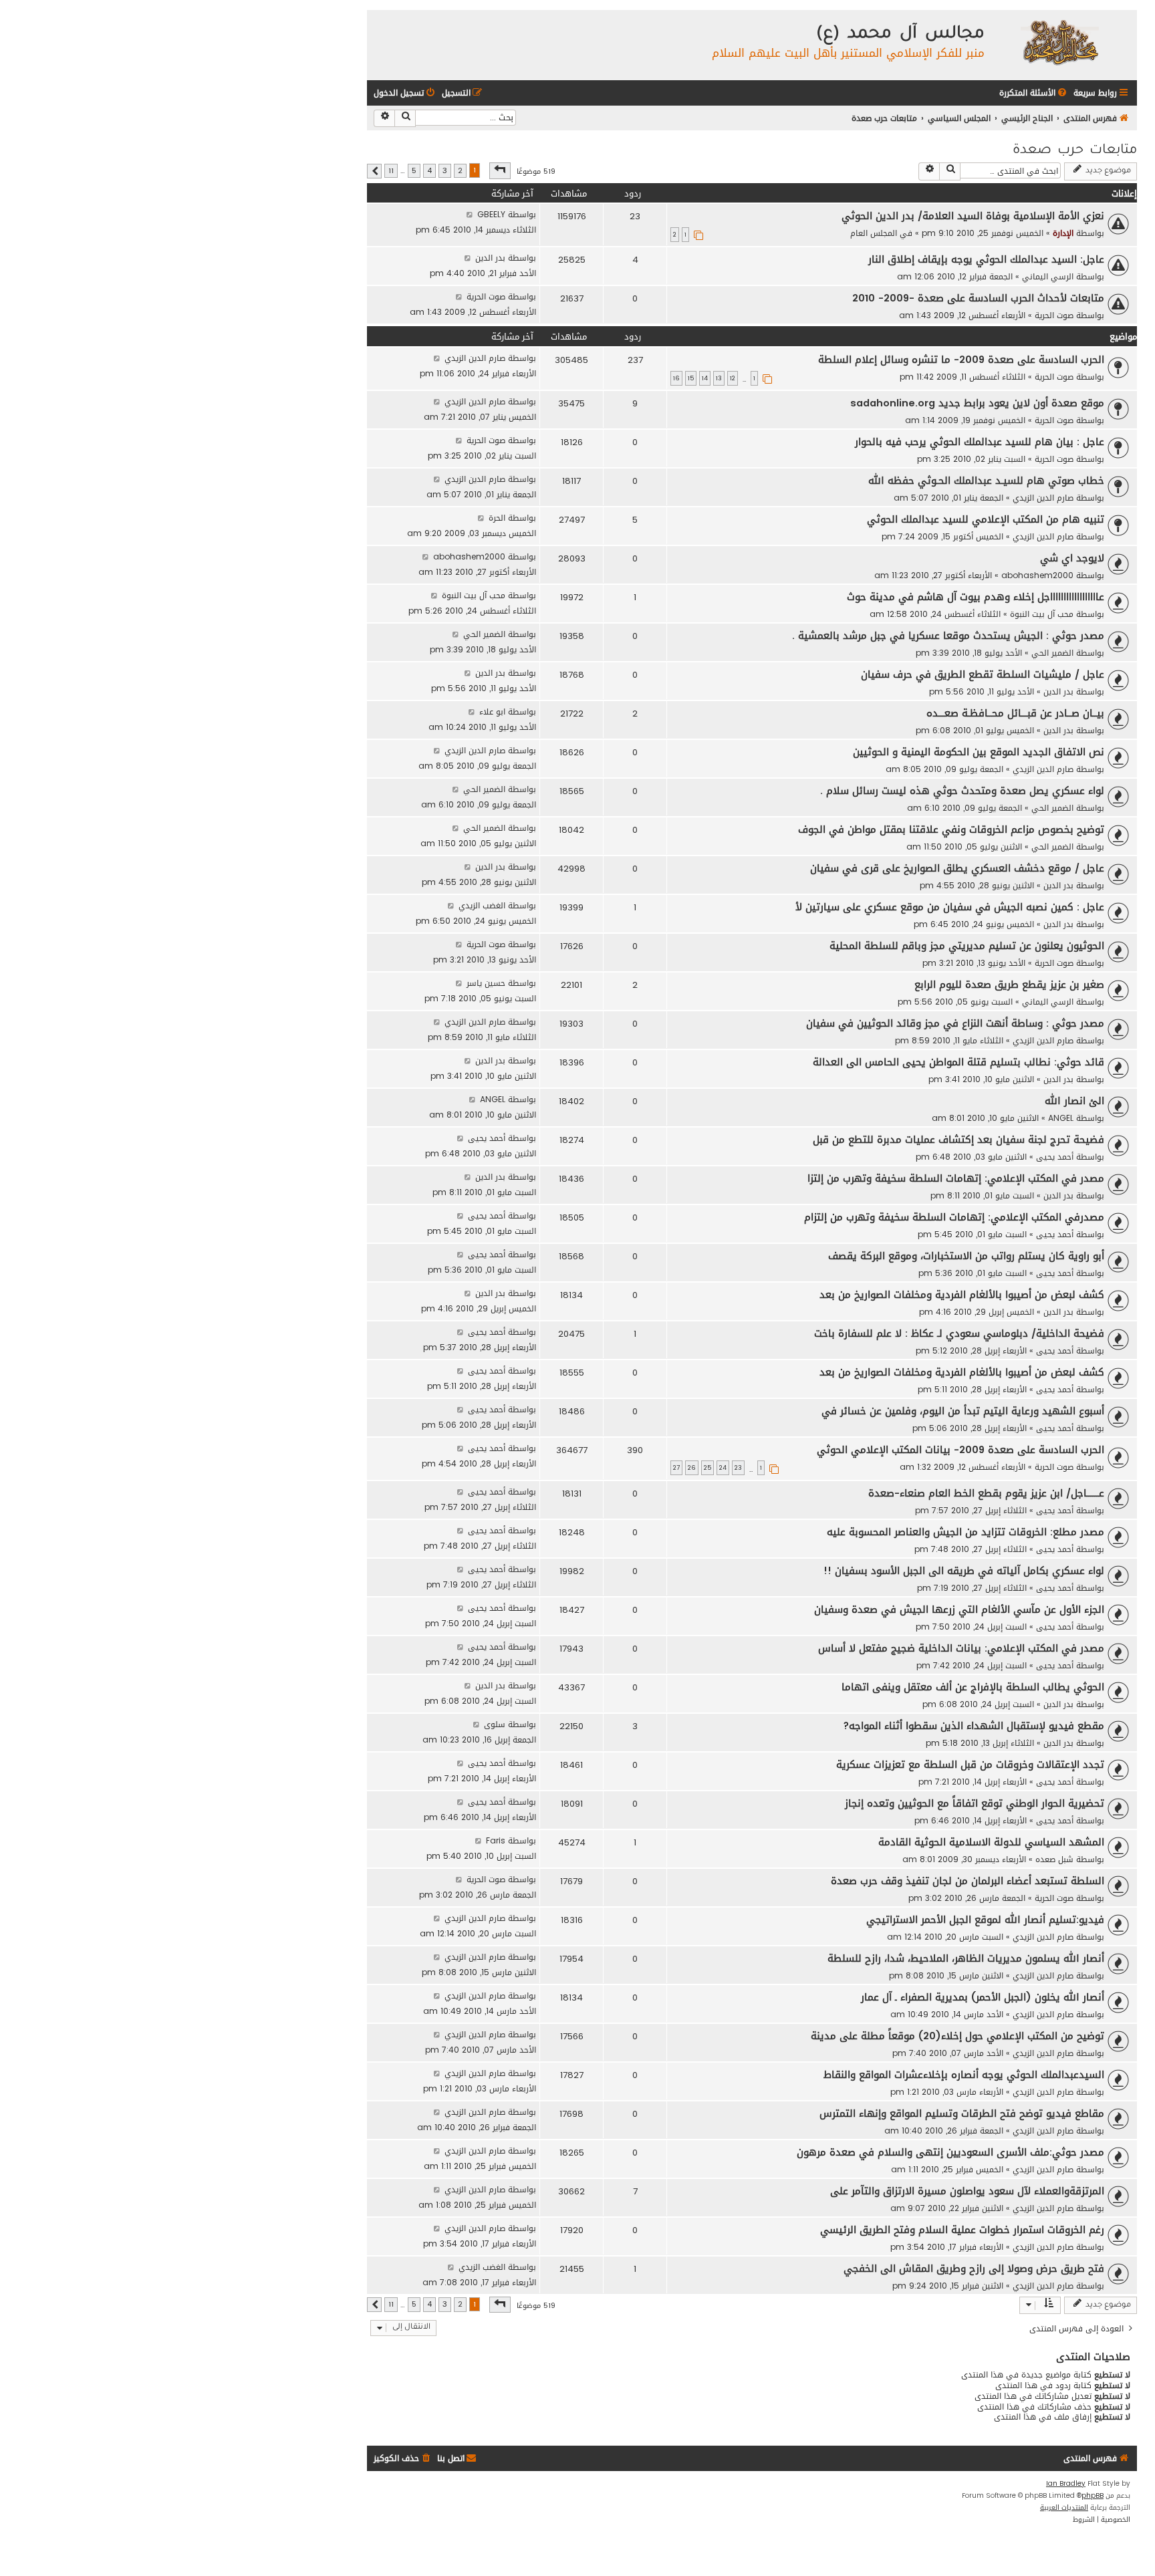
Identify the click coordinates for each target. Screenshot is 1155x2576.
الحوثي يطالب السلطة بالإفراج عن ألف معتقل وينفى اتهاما (973, 1687)
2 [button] (460, 171)
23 (738, 1468)
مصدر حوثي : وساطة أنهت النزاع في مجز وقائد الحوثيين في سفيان (955, 1023)
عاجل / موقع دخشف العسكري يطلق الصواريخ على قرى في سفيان (957, 868)
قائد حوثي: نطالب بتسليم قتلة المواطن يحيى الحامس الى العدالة (958, 1062)
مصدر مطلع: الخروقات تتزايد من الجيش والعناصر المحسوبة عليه (966, 1532)
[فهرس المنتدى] (1059, 42)
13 (719, 378)
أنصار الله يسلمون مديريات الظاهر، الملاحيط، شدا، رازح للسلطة (966, 1958)
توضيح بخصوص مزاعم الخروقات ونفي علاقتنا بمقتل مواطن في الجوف (951, 829)
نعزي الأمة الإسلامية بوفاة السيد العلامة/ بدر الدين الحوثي (973, 216)
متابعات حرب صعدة (1075, 151)
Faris (496, 1840)
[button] (500, 170)
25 (708, 1468)
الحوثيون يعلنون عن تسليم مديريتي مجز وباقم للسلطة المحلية (967, 946)
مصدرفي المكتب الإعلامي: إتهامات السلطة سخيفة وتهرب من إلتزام (954, 1217)
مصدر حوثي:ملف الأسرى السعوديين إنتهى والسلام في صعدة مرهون (950, 2152)
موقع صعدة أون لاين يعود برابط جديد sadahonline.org (977, 403)
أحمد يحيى (1055, 1157)
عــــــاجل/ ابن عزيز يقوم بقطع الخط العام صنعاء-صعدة (986, 1493)
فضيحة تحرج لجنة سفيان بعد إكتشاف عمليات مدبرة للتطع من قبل (958, 1140)
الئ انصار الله (1074, 1101)
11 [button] (391, 171)
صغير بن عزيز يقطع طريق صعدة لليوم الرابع (1009, 985)
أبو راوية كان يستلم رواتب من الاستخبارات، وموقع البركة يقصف (966, 1256)
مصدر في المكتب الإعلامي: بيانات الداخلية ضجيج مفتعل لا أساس (961, 1648)
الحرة (497, 518)
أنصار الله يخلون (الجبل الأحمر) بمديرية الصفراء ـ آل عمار (983, 1997)
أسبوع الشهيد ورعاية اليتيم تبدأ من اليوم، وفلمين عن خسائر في (963, 1411)
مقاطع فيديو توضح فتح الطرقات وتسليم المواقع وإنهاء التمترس (962, 2113)
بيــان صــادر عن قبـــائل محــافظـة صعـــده (1015, 713)
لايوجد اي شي (1072, 558)
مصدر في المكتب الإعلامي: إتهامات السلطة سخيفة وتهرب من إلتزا (956, 1178)
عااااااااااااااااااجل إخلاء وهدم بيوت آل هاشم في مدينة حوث (976, 597)
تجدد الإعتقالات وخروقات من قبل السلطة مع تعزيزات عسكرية (970, 1765)
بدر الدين (490, 258)
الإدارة (1063, 233)
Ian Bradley (1066, 2484)
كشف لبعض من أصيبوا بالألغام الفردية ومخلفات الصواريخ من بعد (962, 1295)
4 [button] (429, 171)
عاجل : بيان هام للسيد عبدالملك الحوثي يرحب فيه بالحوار (980, 442)
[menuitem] (1034, 93)
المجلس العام (874, 233)
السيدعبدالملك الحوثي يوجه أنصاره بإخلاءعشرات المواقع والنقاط (964, 2075)
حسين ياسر (486, 983)
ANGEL (1061, 1118)
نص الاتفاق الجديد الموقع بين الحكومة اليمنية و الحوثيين (979, 752)
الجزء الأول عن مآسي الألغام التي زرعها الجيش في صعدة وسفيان (959, 1609)
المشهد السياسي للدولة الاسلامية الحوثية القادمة (991, 1842)
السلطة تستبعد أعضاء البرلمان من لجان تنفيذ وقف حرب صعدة (968, 1881)
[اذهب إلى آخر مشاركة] (470, 214)
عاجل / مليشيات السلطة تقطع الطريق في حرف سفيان (983, 674)
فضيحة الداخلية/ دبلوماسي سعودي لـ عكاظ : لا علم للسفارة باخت (959, 1333)
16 (676, 378)
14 (705, 378)
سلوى (495, 1724)
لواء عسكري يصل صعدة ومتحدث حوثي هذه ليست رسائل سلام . (962, 791)
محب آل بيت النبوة (1042, 614)
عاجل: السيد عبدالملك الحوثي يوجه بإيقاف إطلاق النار (986, 259)
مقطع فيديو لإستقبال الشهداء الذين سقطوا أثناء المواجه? (974, 1726)
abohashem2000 (1037, 575)
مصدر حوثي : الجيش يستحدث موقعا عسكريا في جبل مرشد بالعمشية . (948, 636)
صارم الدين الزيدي (475, 358)
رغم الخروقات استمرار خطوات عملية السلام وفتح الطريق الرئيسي (962, 2230)
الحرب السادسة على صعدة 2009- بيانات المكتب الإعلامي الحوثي (960, 1450)
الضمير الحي (1052, 653)
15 (691, 378)
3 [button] (445, 171)
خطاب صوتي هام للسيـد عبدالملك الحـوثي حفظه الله (986, 481)
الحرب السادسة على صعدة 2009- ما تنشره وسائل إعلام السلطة (961, 360)
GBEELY (491, 214)
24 (723, 1468)
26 (692, 1468)
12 (733, 378)
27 (676, 1468)
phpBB (1093, 2496)
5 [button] (414, 171)
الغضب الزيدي (482, 905)
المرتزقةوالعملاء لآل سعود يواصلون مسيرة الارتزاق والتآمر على (967, 2191)
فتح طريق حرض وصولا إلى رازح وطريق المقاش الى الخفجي (974, 2269)
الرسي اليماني (1048, 276)
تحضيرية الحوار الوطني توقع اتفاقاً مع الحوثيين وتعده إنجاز (975, 1803)
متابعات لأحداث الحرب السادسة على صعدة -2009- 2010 (978, 298)
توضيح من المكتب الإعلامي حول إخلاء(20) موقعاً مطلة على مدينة (957, 2036)
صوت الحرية (1054, 315)
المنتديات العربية (1064, 2508)
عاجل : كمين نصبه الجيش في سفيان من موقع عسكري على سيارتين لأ (950, 907)
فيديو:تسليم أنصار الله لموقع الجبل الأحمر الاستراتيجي (985, 1920)
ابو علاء (492, 712)
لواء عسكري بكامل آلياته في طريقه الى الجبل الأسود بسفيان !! (964, 1571)
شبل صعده (1054, 1859)
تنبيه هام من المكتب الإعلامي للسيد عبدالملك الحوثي (986, 519)
